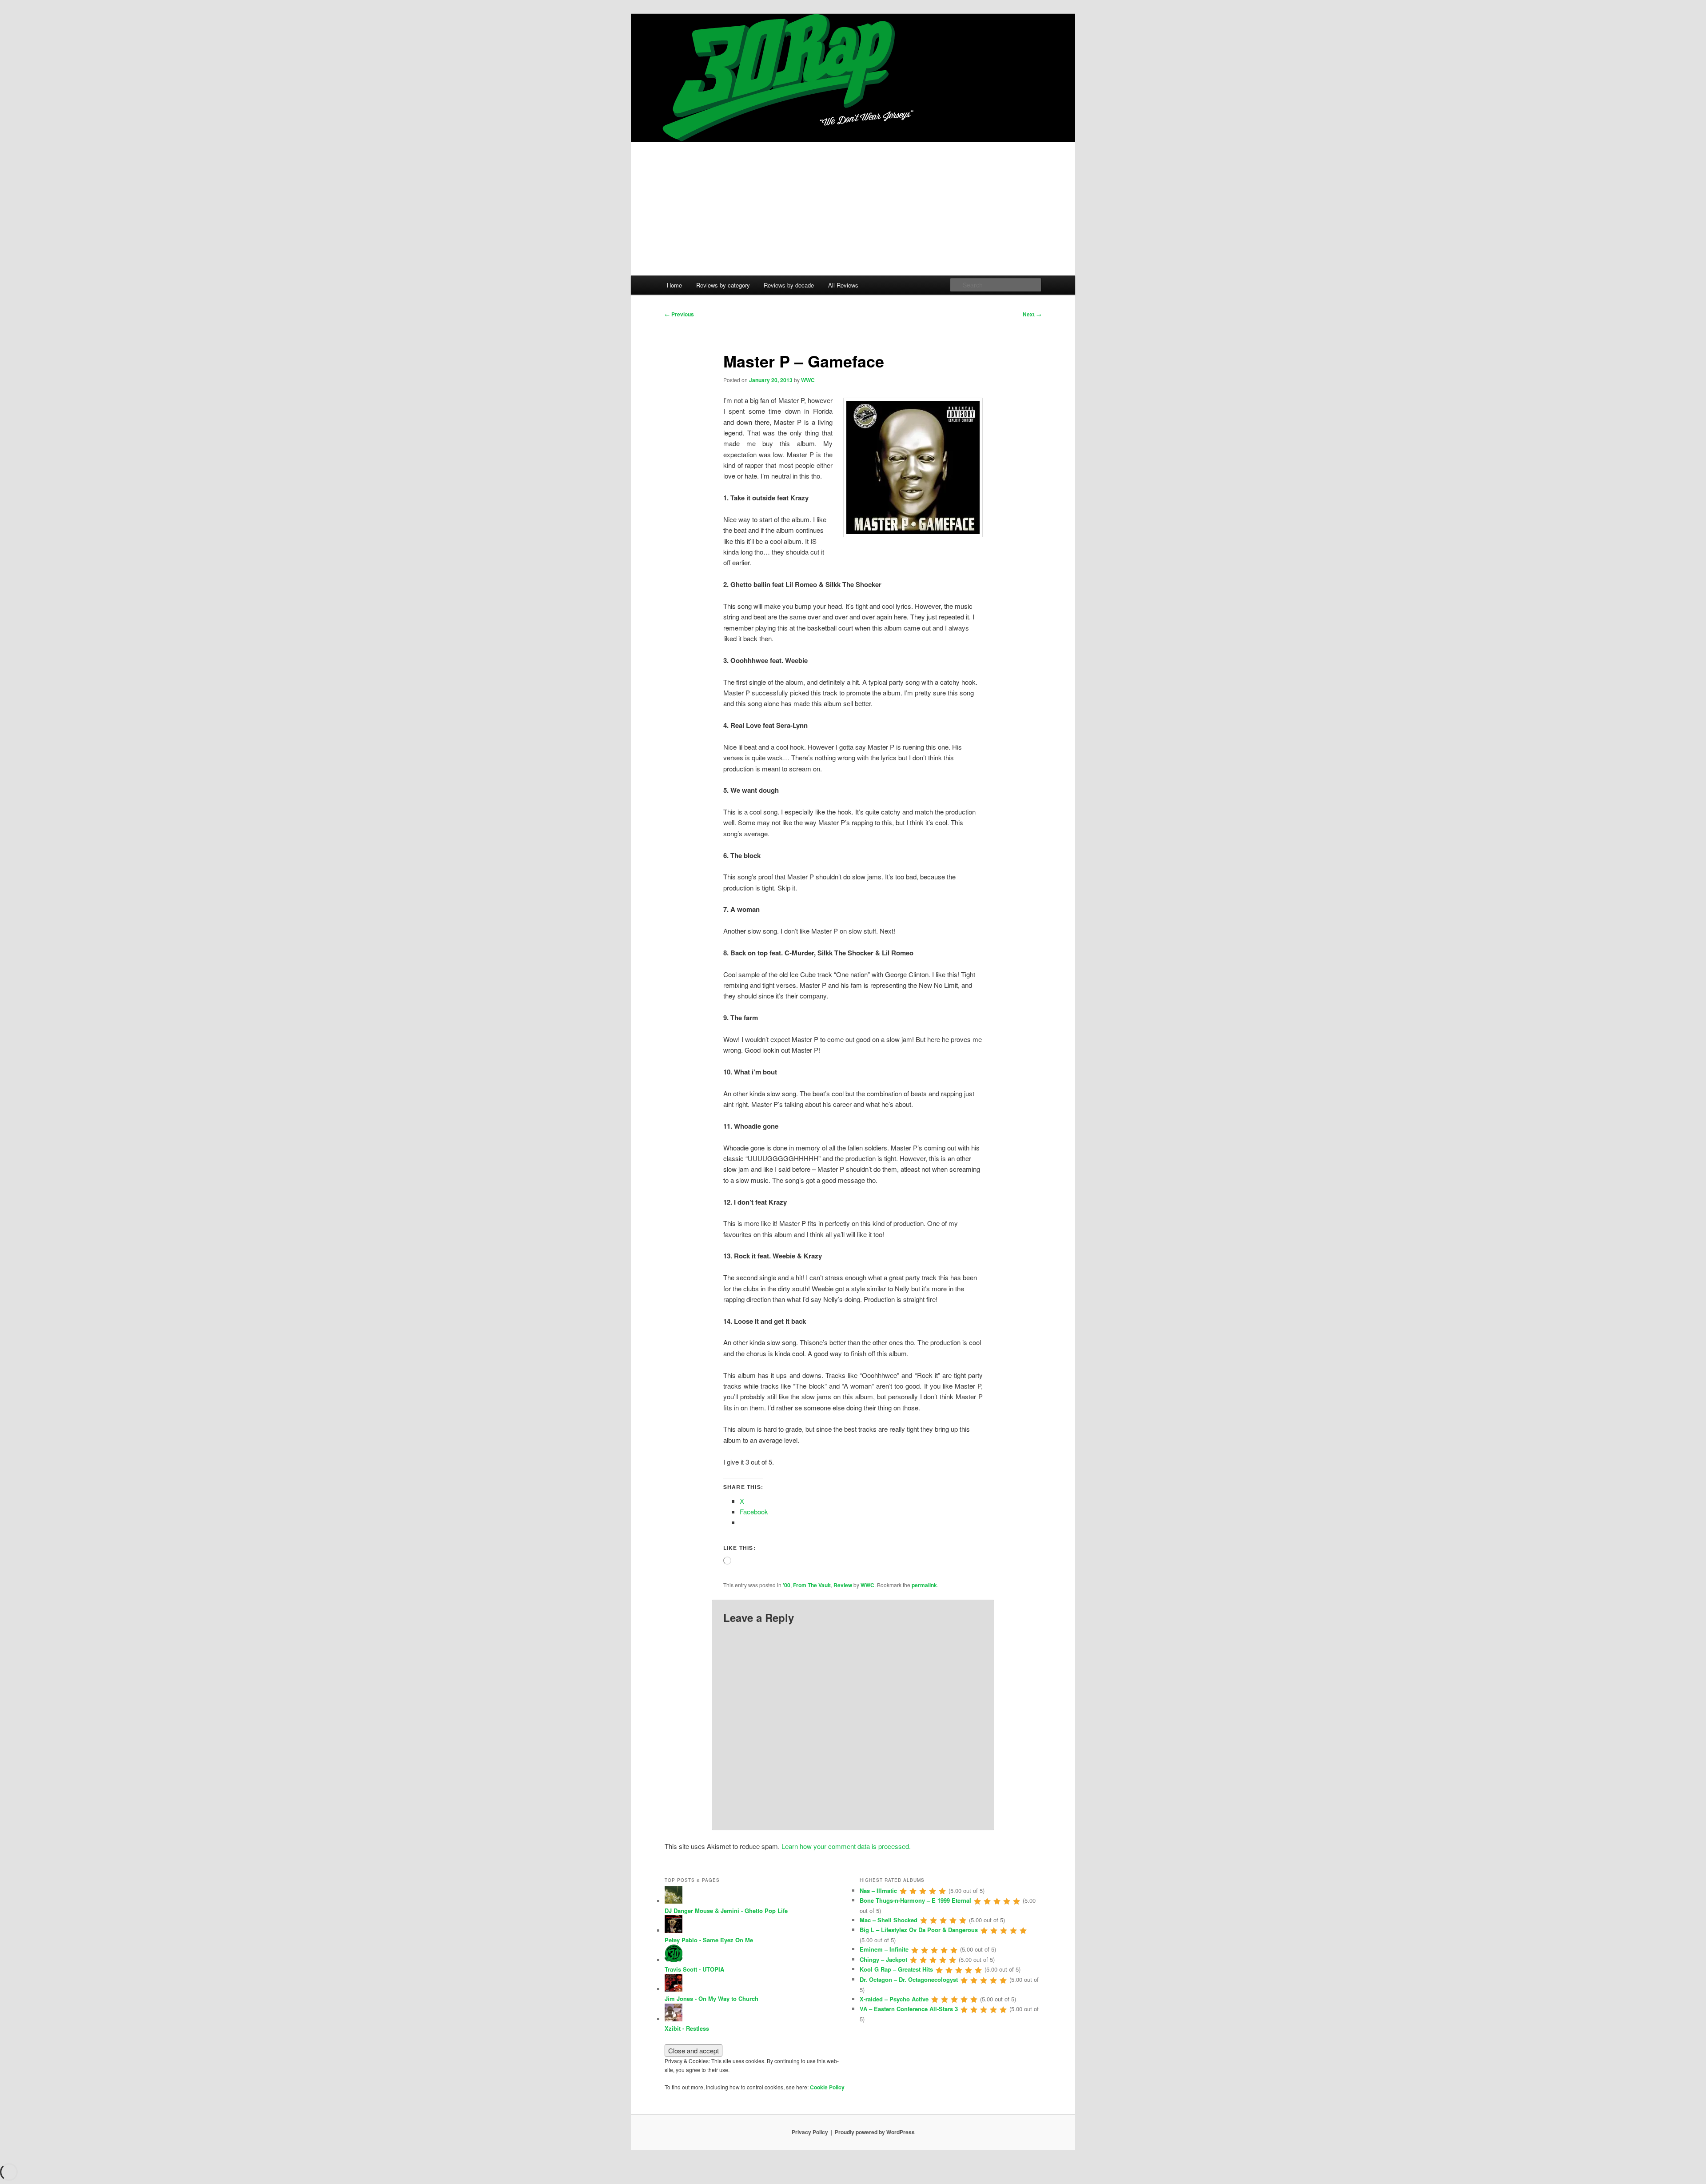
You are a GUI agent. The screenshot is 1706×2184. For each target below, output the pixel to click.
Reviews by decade (789, 285)
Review (843, 1585)
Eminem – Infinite (884, 1949)
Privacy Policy (810, 2132)
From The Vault (812, 1585)
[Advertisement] (853, 209)
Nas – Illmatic (878, 1891)
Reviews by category (723, 285)
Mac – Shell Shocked (889, 1920)
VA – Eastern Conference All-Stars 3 (909, 2009)
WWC (808, 380)
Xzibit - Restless (687, 2028)
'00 (787, 1585)
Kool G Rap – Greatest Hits (896, 1969)
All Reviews (843, 285)
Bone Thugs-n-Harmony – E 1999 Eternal (915, 1900)
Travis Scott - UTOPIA (694, 1969)
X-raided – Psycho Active (894, 1999)
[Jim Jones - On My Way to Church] (674, 1989)
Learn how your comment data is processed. (846, 1846)
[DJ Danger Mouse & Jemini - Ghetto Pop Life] (674, 1901)
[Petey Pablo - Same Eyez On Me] (674, 1930)
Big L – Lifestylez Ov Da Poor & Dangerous (919, 1930)
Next (1032, 314)
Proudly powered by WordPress (875, 2132)
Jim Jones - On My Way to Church (711, 1998)
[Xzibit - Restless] (674, 2019)
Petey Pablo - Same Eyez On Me (709, 1940)
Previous (679, 314)
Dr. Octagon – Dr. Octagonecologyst (909, 1979)
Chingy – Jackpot (883, 1959)
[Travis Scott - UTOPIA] (674, 1960)
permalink (924, 1585)
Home (674, 285)
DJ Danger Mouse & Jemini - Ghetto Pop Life (726, 1911)
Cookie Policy (827, 2087)
